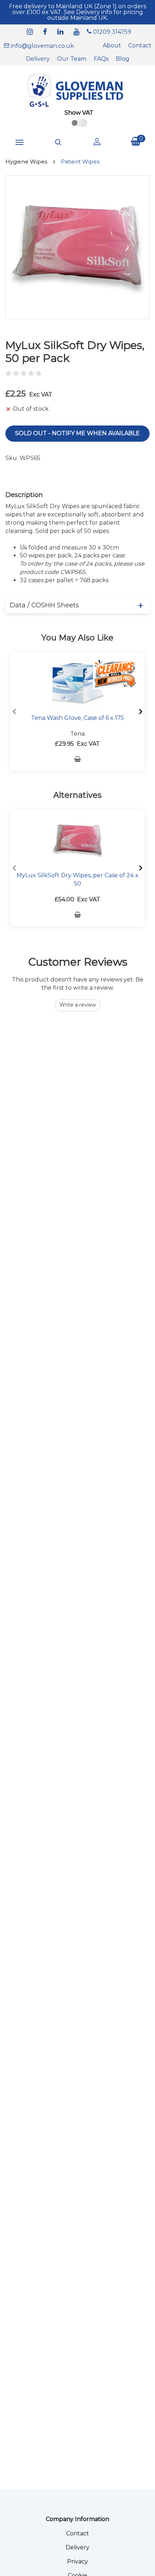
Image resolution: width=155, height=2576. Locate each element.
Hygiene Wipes (26, 162)
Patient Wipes (80, 162)
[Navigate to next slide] (141, 712)
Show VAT (79, 113)
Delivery (38, 59)
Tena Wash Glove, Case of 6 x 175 (77, 718)
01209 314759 (111, 32)
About (112, 45)
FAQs (101, 59)
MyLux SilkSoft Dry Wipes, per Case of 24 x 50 (77, 879)
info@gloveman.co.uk (42, 46)
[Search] (58, 142)
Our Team (72, 59)
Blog (123, 59)
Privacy (77, 2561)
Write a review (78, 1005)
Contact (140, 45)
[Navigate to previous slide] (14, 712)
